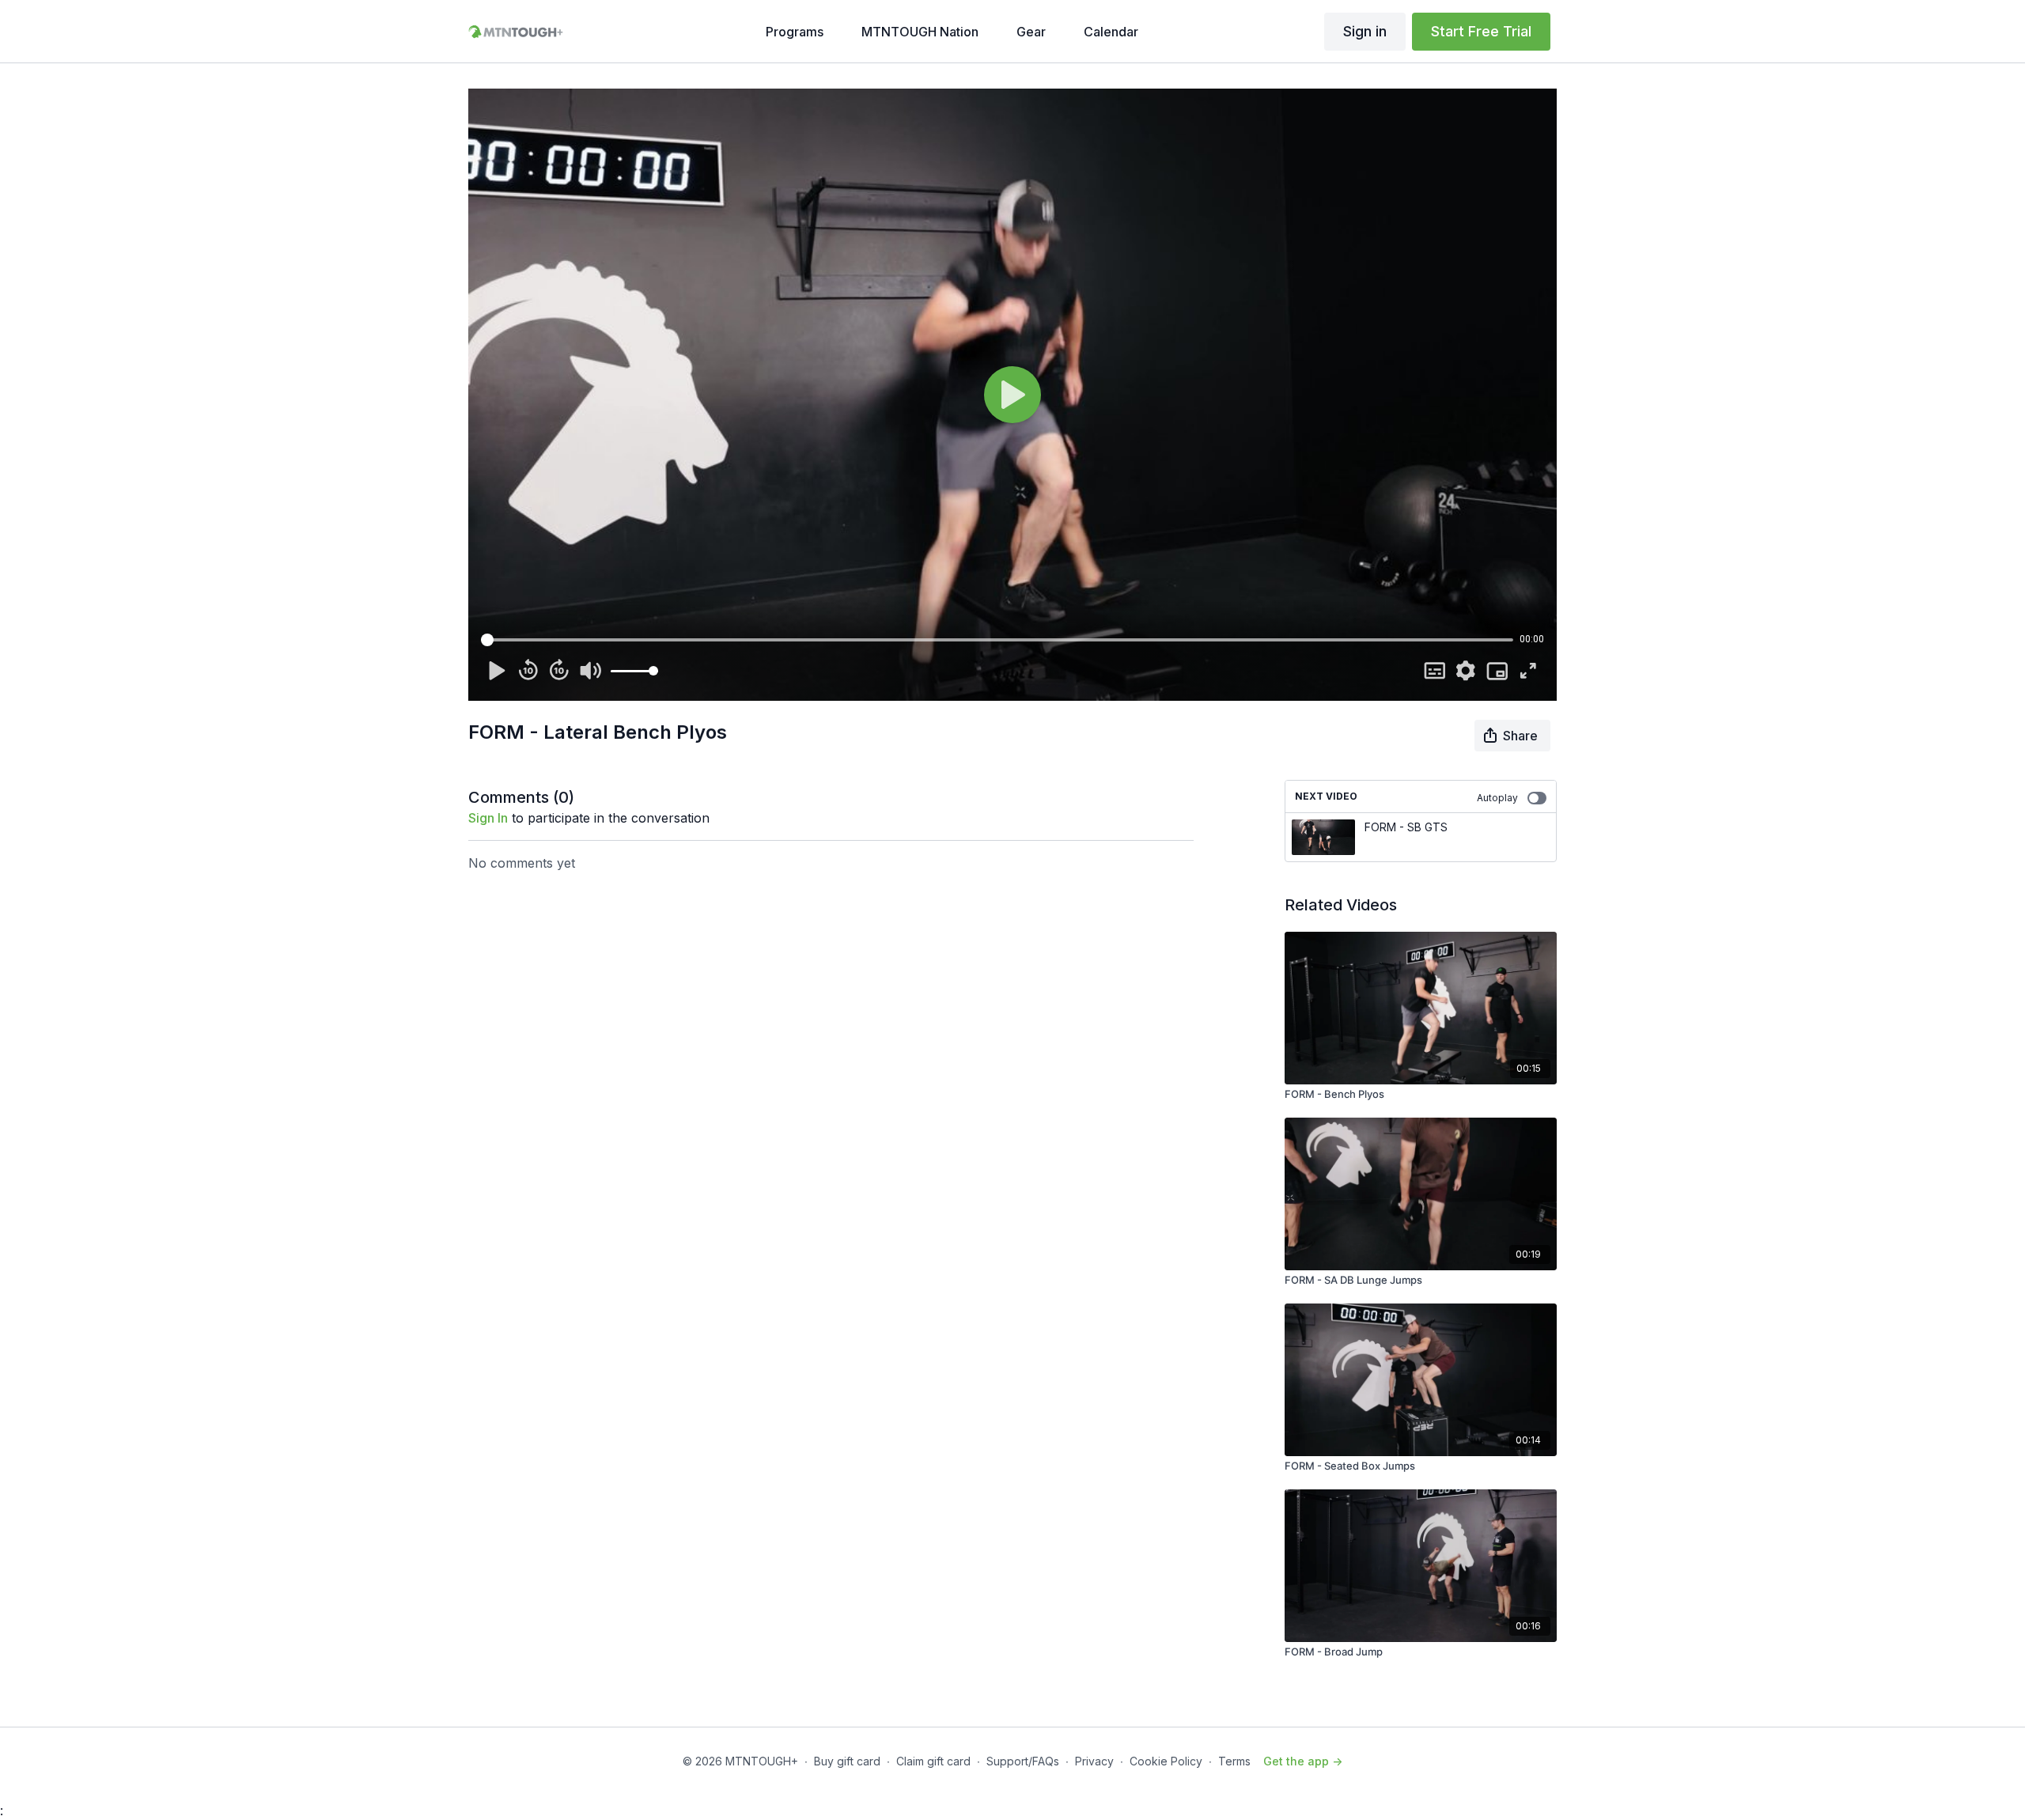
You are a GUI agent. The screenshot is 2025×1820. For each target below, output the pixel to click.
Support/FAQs (1023, 1761)
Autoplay (1497, 798)
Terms (1234, 1761)
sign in (488, 818)
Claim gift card (933, 1761)
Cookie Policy (1166, 1761)
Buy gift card (847, 1761)
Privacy (1094, 1761)
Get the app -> (1303, 1761)
